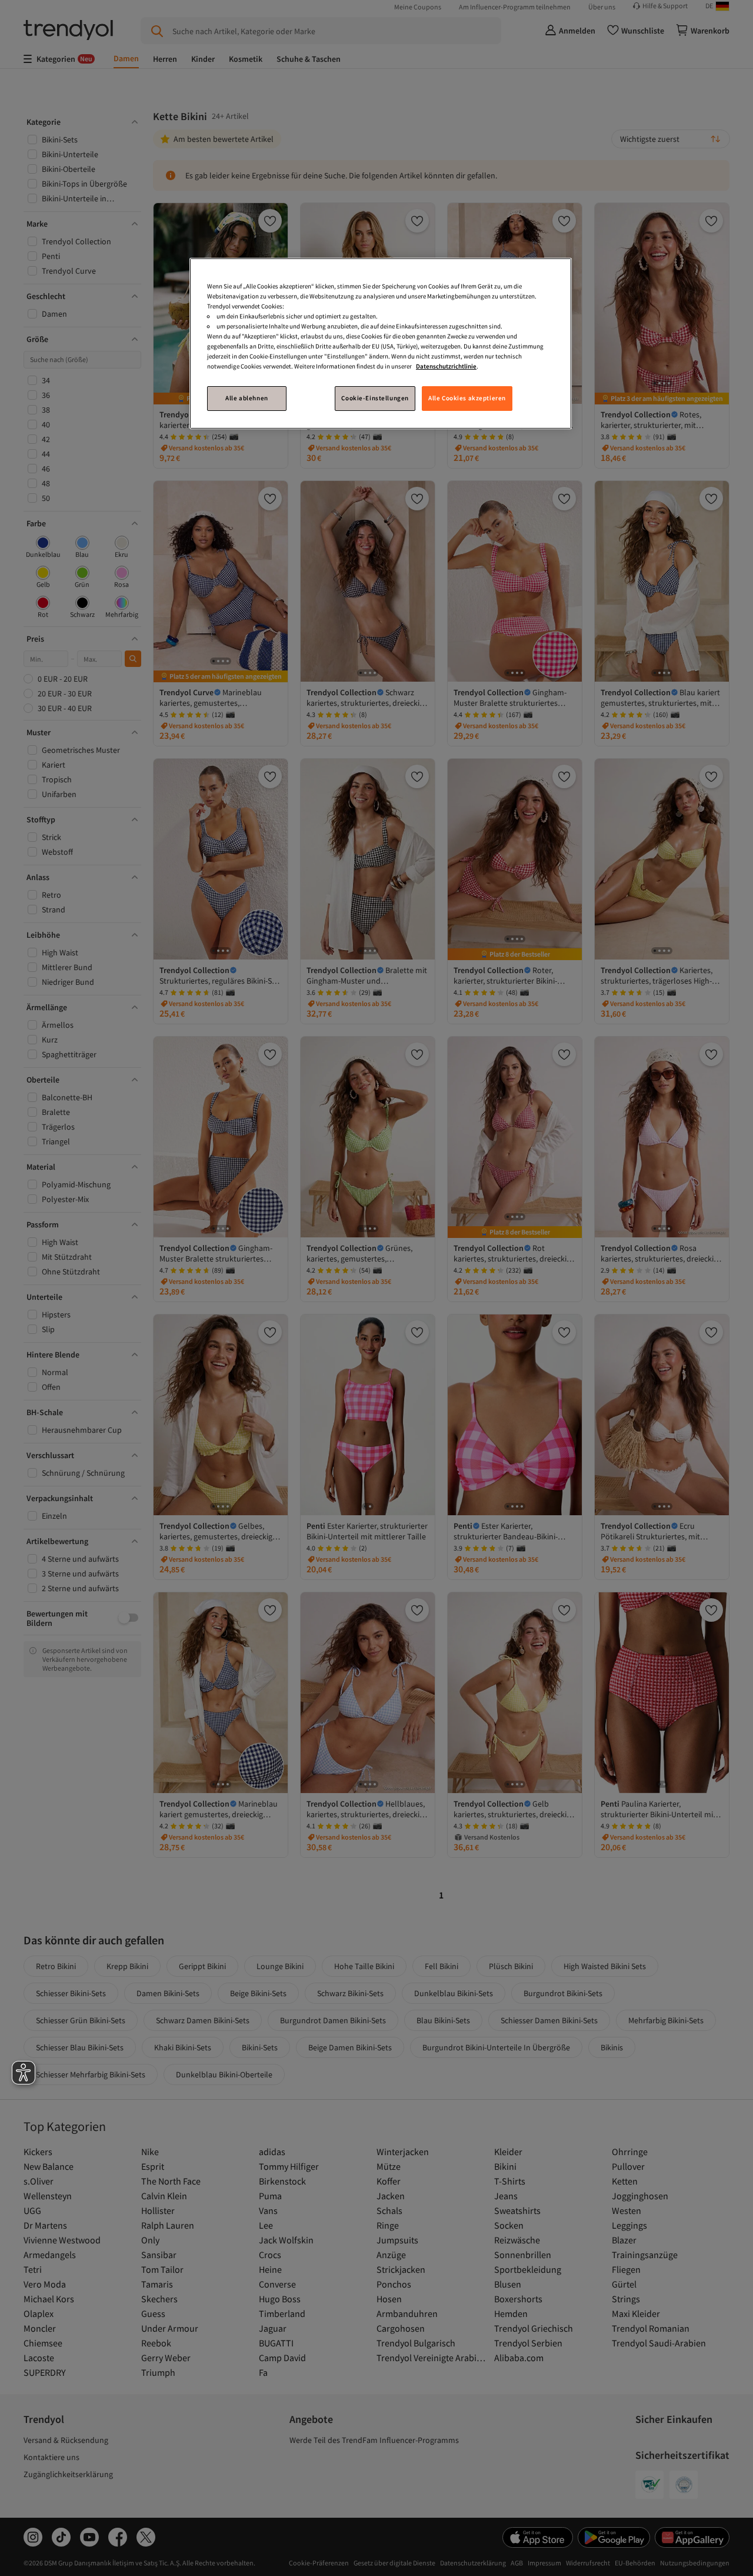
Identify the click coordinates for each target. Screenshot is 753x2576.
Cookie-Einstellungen (375, 398)
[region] (381, 343)
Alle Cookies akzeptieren (467, 398)
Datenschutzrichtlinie (446, 366)
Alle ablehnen (246, 398)
